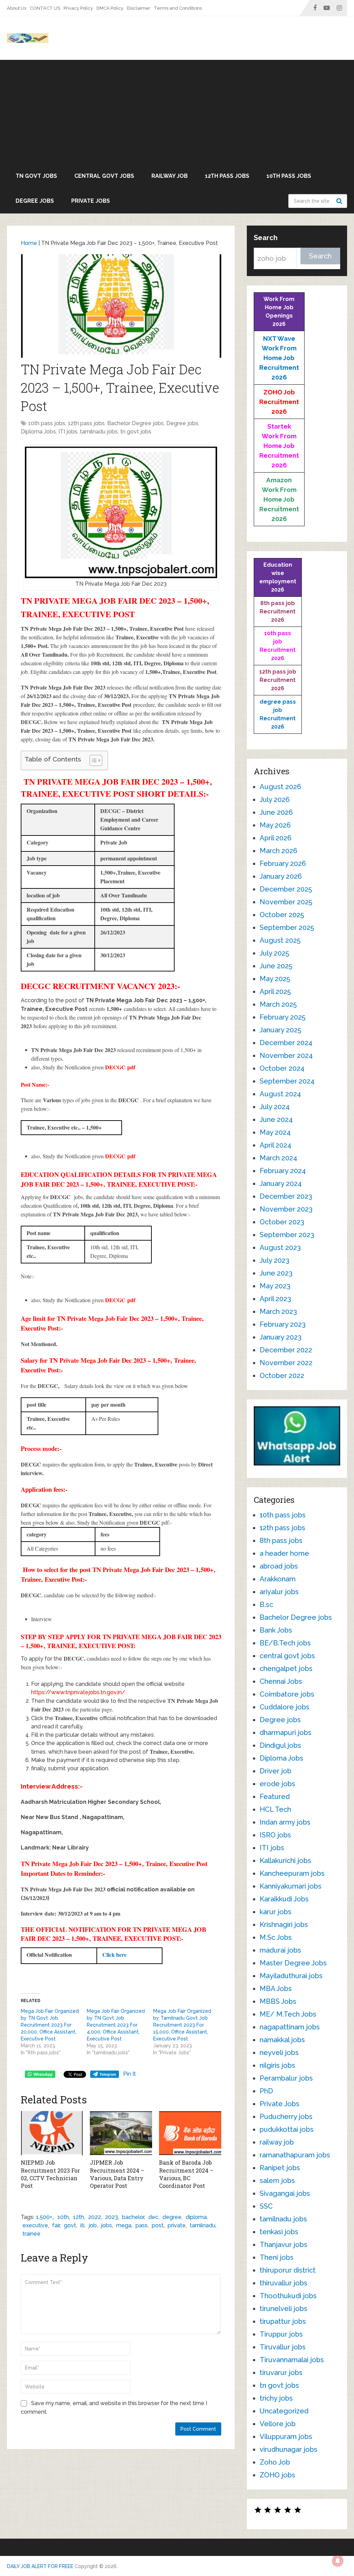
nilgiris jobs (277, 2065)
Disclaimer (139, 8)
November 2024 (286, 1056)
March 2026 (278, 851)
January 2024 (281, 1184)
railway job (170, 176)
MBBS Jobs (278, 2001)
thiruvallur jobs (283, 2283)
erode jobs (277, 1784)
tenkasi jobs (279, 2232)
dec (153, 2217)
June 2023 (276, 1273)
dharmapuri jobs (286, 1733)
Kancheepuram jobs (292, 1873)
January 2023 (281, 1337)
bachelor (133, 2217)
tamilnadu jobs (99, 432)
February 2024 (283, 1171)
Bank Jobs (276, 1630)
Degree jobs (35, 201)
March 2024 (278, 1158)
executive (35, 2225)
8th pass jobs (281, 1541)
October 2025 (282, 915)
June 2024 (276, 1120)
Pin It (129, 2074)
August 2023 (280, 1248)
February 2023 (283, 1324)
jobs (106, 2225)
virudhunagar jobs (288, 2449)
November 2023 (286, 1209)
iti (82, 2225)
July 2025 (274, 953)
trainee (31, 2234)
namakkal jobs (282, 2040)
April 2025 (275, 992)
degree (172, 2217)
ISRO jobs (275, 1835)
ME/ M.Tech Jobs (288, 2014)
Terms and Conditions (178, 8)
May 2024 (275, 1132)
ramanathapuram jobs (295, 2155)
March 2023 (278, 1312)
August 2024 (280, 1094)
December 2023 (286, 1196)
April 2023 (275, 1299)
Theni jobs (277, 2257)
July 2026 (275, 800)
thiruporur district (288, 2270)
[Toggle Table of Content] (92, 760)
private (177, 2225)
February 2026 (283, 864)
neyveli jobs (279, 2053)
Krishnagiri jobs (284, 1925)
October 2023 (282, 1222)
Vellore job (278, 2424)
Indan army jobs (285, 1822)
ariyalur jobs (279, 1592)
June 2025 (276, 966)
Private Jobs (91, 201)
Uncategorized (284, 2411)
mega (124, 2225)
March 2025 (278, 1004)
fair (56, 2225)
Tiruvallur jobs (283, 2347)
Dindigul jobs (280, 1745)
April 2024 (276, 1145)
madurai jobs (280, 1950)
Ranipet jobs (280, 2168)
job (93, 2225)
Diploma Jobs (38, 432)
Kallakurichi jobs (285, 1861)
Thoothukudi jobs (288, 2296)
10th (63, 2217)
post (158, 2225)
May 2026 (275, 825)
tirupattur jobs (283, 2321)
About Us (17, 8)
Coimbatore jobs (287, 1694)
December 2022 (286, 1350)
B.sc (266, 1605)
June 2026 (276, 812)
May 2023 (275, 1286)
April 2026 (276, 838)
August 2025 (280, 940)
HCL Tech (275, 1809)
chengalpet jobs (286, 1669)
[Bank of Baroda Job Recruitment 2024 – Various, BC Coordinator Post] (190, 2133)
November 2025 (286, 902)
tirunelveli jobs (283, 2309)
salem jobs (277, 2181)
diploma (196, 2217)
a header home (284, 1553)
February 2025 (282, 1017)
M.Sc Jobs (276, 1937)
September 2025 (287, 928)
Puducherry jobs (286, 2117)
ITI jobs (68, 432)
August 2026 (280, 787)
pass (142, 2225)
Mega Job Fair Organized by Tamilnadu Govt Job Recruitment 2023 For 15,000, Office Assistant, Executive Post (182, 2025)
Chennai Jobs (281, 1681)
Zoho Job (275, 2462)
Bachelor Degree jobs (136, 423)
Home (29, 243)
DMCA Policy (110, 8)
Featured (275, 1797)
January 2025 (280, 1030)
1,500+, (45, 2217)
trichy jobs (276, 2398)
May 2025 (275, 979)
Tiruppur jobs (281, 2334)
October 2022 (282, 1376)
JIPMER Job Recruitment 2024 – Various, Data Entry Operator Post (117, 2174)
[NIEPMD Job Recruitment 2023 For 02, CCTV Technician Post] (52, 2133)
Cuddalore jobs (285, 1707)
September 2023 (287, 1235)
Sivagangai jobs (285, 2193)
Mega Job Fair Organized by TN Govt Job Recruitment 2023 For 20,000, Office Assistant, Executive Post (50, 2025)
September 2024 (287, 1081)
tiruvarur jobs (281, 2373)
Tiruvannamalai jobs (292, 2360)
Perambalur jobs (286, 2078)
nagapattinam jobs (290, 2027)
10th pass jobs (289, 176)
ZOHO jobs (277, 2475)
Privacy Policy (78, 8)
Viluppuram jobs (286, 2437)
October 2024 (282, 1068)
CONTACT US (45, 8)
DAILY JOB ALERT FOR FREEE (40, 2566)
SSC (266, 2206)
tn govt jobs (36, 176)
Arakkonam (278, 1579)
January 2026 (281, 876)
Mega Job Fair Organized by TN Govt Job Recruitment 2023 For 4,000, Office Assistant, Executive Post (116, 2025)
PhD (266, 2091)
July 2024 (275, 1107)
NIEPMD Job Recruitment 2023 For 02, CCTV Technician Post (50, 2174)
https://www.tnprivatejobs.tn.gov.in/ (78, 1692)
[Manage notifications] (338, 2561)
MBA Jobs (276, 1989)
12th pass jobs (227, 176)
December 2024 (286, 1043)
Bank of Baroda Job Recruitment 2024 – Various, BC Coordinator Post (186, 2174)
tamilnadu (203, 2225)
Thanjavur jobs (283, 2245)
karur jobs (276, 1912)
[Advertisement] (177, 112)
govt (70, 2225)
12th (78, 2217)
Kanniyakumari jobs (291, 1886)
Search (340, 201)
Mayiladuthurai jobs (291, 1976)
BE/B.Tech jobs (285, 1643)
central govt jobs (104, 176)
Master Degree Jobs (293, 1963)
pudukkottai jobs (287, 2129)
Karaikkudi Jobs (284, 1899)
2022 (95, 2217)
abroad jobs (279, 1566)
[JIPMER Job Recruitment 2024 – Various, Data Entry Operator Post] (121, 2133)
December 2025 (286, 889)
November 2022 (286, 1363)
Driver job (276, 1771)
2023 (111, 2217)
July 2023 (274, 1260)
